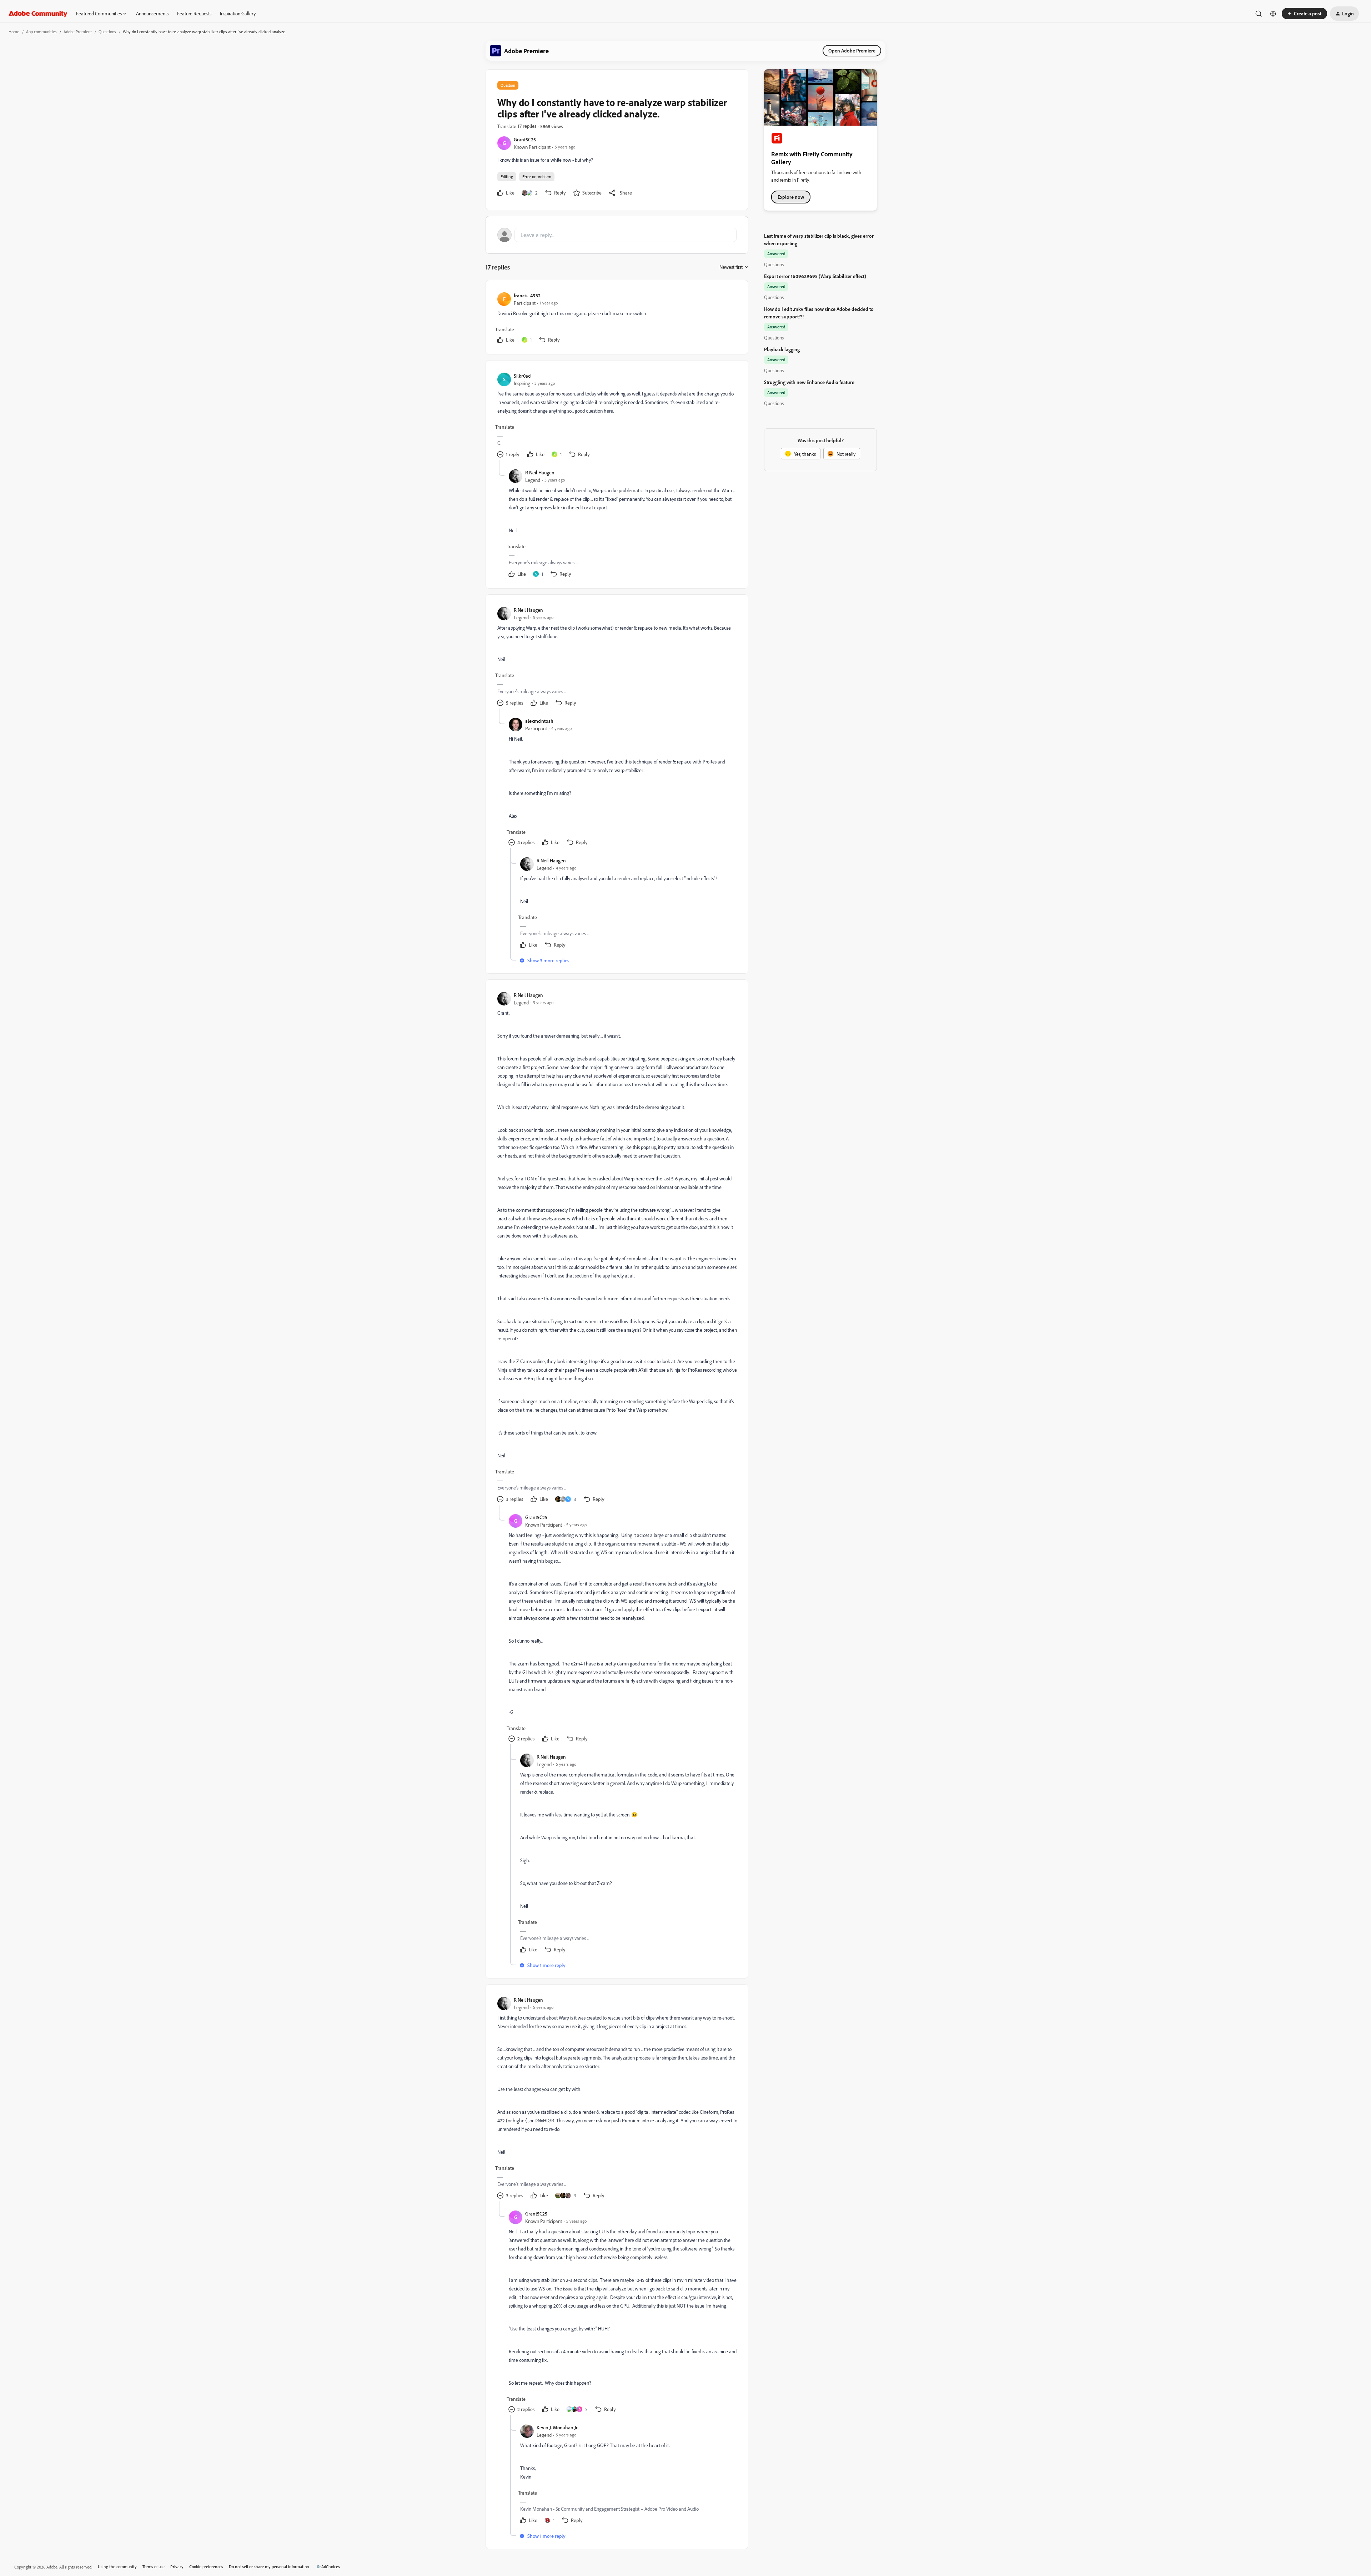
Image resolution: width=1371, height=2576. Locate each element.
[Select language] (1273, 14)
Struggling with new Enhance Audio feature (809, 382)
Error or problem (537, 177)
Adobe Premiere (78, 32)
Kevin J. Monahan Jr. (558, 2427)
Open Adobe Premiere (852, 51)
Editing (507, 177)
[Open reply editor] (617, 235)
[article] (617, 319)
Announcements (152, 13)
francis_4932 (527, 295)
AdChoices (331, 2567)
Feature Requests (194, 13)
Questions (107, 32)
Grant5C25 (525, 139)
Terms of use (154, 2567)
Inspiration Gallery (238, 13)
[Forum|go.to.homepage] (38, 14)
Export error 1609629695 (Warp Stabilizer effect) (815, 276)
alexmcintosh (539, 721)
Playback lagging (782, 349)
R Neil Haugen (540, 472)
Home (14, 32)
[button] (1304, 14)
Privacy (177, 2567)
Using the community (117, 2567)
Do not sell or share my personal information (269, 2567)
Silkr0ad (522, 376)
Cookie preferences (206, 2567)
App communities (41, 32)
